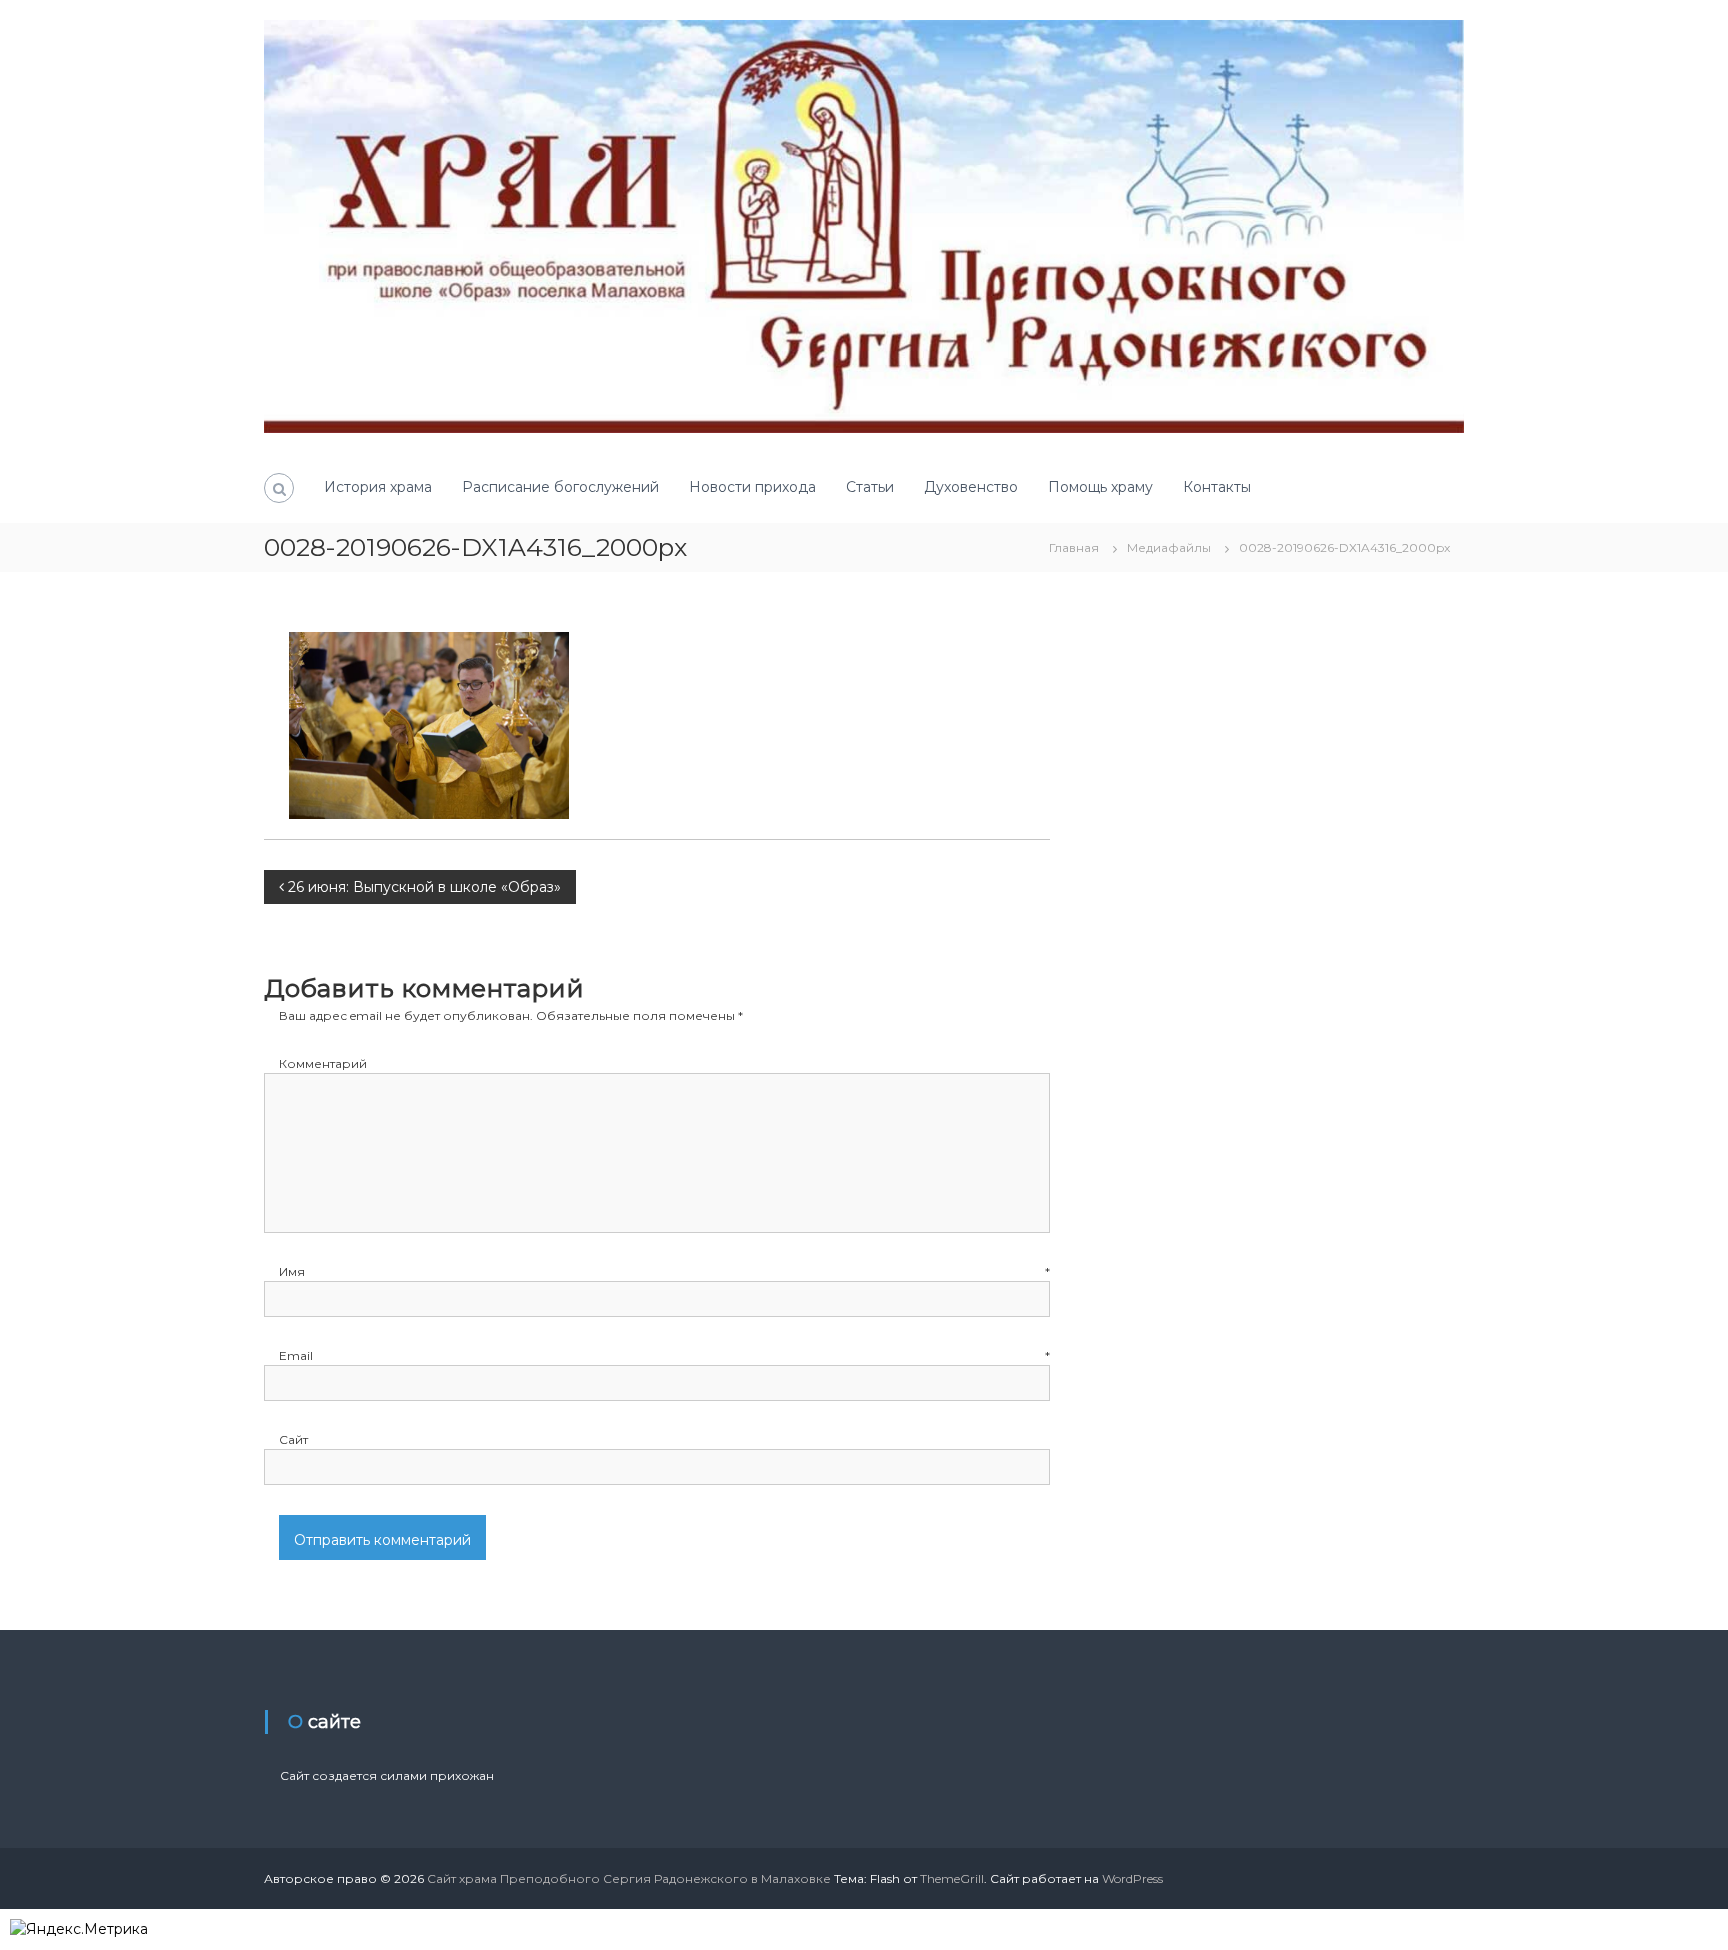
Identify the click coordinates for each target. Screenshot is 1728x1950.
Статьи (870, 487)
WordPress (1132, 1878)
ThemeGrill (952, 1878)
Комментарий (323, 1063)
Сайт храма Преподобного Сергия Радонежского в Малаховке (629, 1878)
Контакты (1217, 487)
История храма (378, 487)
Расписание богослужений (560, 487)
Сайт (293, 1439)
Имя (664, 1271)
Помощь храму (1100, 487)
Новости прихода (752, 487)
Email (664, 1355)
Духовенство (971, 487)
